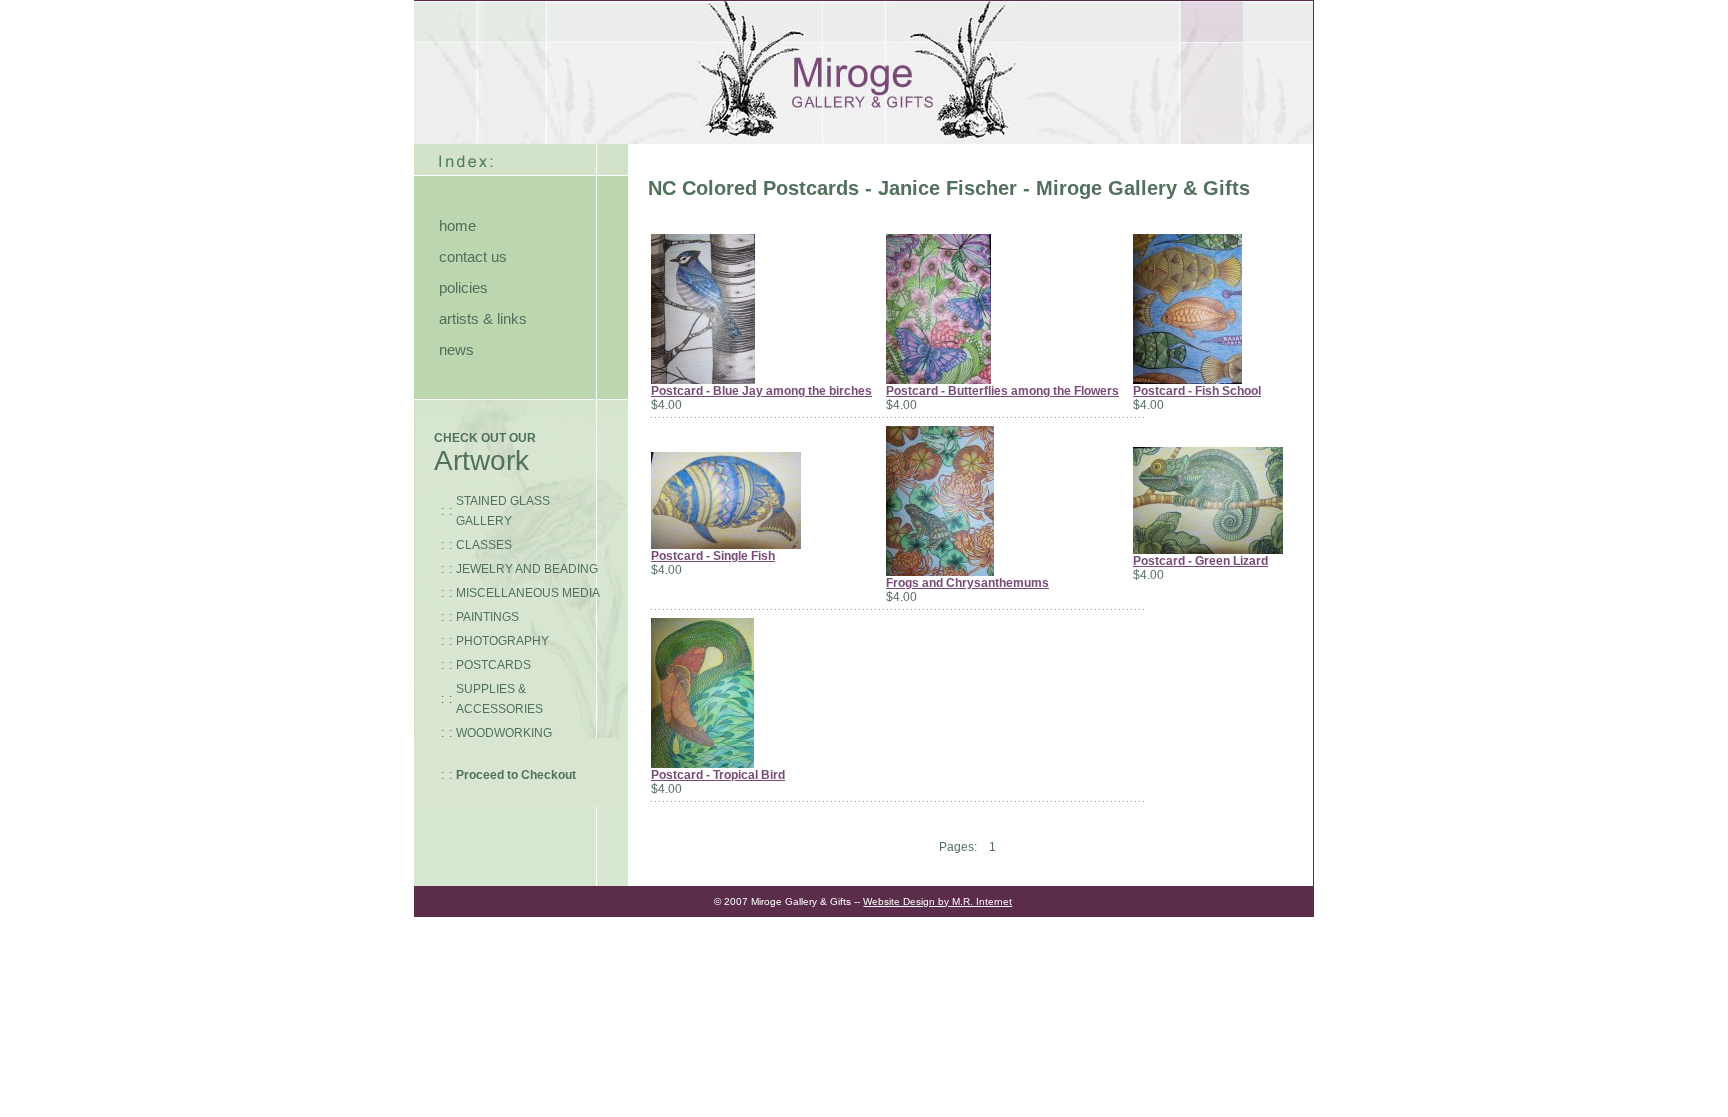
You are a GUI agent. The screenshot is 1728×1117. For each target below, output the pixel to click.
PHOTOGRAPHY (502, 641)
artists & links (483, 318)
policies (463, 287)
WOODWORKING (504, 733)
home (457, 225)
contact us (473, 256)
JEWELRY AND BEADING (527, 569)
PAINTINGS (487, 617)
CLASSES (484, 545)
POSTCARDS (493, 665)
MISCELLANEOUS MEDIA (528, 593)
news (456, 349)
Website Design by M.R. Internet (937, 901)
